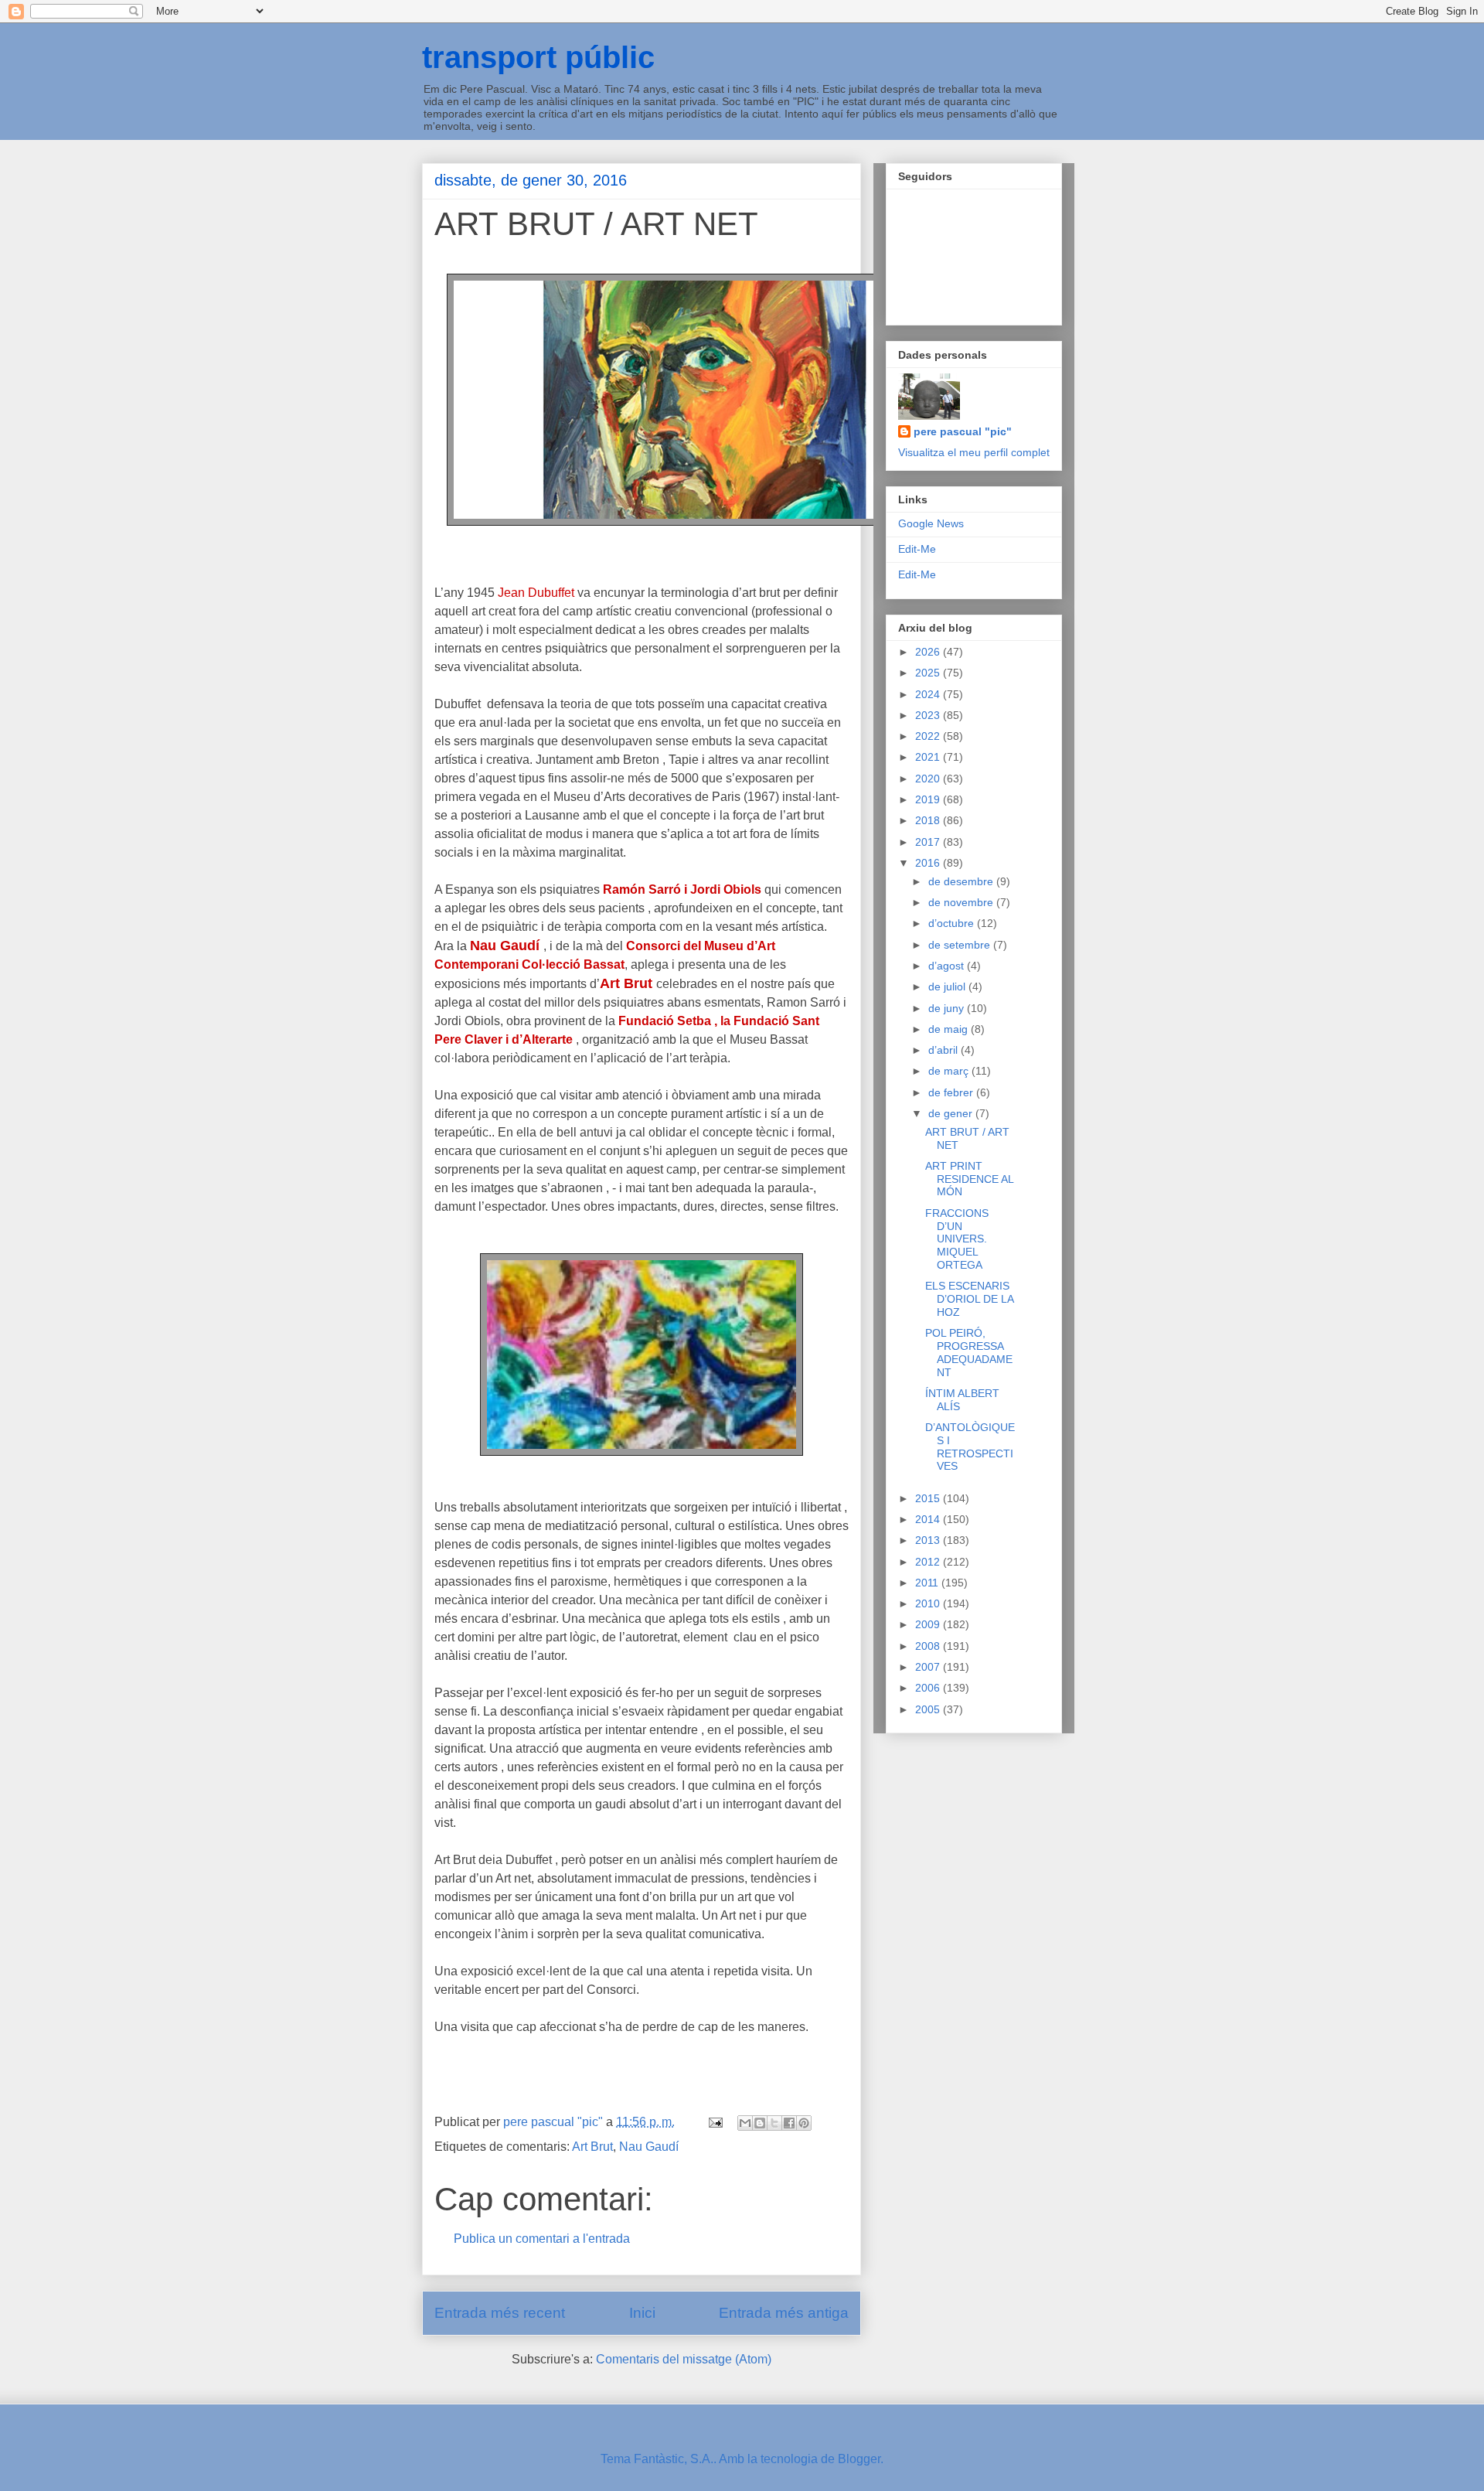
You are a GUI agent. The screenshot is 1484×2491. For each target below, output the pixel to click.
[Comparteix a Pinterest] (804, 2123)
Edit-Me (917, 549)
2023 (929, 715)
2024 (929, 694)
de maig (950, 1029)
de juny (948, 1008)
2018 (929, 820)
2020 (929, 779)
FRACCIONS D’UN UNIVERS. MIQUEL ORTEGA (957, 1239)
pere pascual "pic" (963, 431)
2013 (929, 1540)
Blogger (859, 2459)
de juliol (948, 987)
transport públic (538, 57)
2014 (929, 1519)
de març (950, 1071)
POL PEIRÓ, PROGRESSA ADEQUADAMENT (969, 1352)
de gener (952, 1113)
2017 (929, 842)
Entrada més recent (500, 2313)
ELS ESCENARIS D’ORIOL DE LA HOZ (969, 1299)
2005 (929, 1709)
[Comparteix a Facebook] (789, 2123)
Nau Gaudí (649, 2147)
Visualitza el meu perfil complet (974, 452)
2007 (929, 1667)
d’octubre (953, 923)
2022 (929, 736)
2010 (929, 1603)
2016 (929, 863)
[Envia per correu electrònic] (745, 2123)
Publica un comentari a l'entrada (542, 2239)
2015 (929, 1498)
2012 (929, 1562)
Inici (642, 2313)
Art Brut (592, 2147)
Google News (931, 523)
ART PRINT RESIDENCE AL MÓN (969, 1179)
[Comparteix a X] (774, 2123)
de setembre (961, 945)
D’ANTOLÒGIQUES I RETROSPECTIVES (970, 1447)
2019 (929, 799)
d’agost (948, 966)
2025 (929, 673)
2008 (929, 1646)
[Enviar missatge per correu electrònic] (714, 2122)
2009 (929, 1624)
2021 (929, 757)
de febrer (952, 1092)
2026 (929, 652)
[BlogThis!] (760, 2123)
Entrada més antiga (784, 2313)
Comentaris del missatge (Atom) (684, 2359)
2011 (928, 1583)
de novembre (962, 902)
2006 (929, 1688)
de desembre (962, 881)
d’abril (945, 1050)
